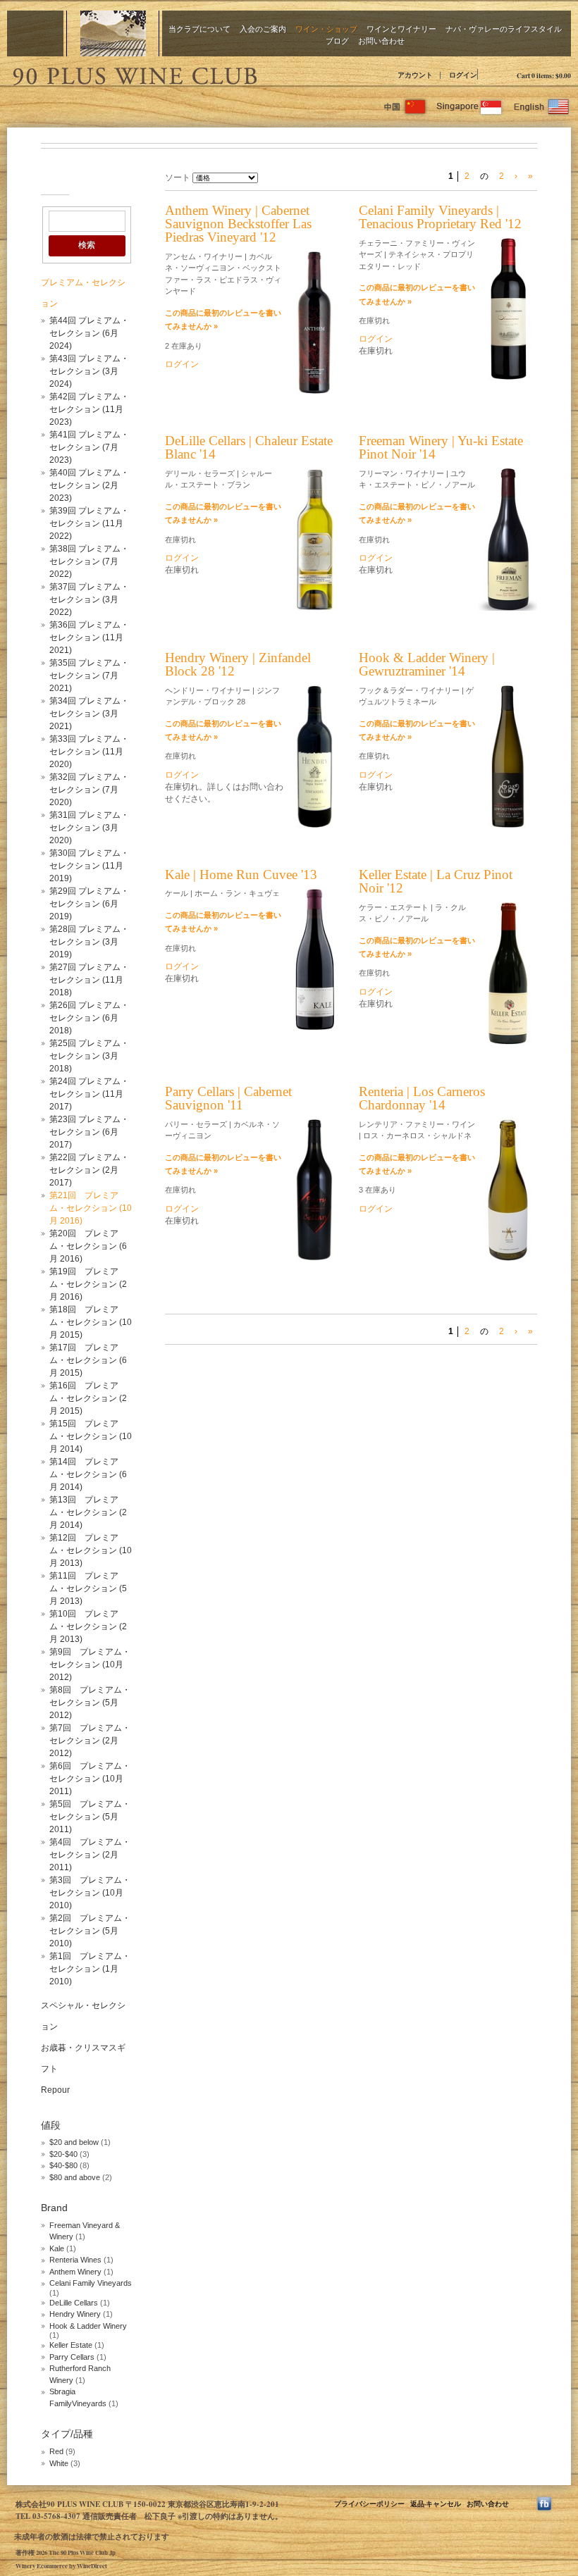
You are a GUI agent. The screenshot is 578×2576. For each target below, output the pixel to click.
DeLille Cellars (74, 2303)
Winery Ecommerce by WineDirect (61, 2566)
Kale (58, 2248)
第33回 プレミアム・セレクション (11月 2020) (89, 752)
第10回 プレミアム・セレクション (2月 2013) (88, 1626)
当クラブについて (199, 29)
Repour (55, 2090)
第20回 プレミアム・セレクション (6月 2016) (88, 1246)
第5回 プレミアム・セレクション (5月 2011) (90, 1817)
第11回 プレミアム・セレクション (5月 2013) (88, 1588)
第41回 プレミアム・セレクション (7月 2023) (89, 447)
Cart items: (544, 75)
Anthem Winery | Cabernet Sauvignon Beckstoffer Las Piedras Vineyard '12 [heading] (238, 224)
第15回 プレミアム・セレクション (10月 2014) (91, 1436)
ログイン (463, 75)
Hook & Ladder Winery (88, 2326)
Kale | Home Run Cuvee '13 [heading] (241, 875)
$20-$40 (63, 2154)
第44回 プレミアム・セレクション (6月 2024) (89, 333)
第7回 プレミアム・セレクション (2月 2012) (90, 1741)
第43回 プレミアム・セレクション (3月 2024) (89, 371)
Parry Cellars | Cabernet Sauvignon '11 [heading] (228, 1098)
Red (56, 2451)
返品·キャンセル (436, 2503)
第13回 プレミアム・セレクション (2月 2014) (88, 1512)
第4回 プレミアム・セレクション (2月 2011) (90, 1855)
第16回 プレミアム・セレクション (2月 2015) (88, 1398)
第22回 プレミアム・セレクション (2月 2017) (89, 1170)
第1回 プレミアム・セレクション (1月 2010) (90, 1969)
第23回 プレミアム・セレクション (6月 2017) (89, 1132)
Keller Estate (71, 2345)
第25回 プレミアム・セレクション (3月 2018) (89, 1056)
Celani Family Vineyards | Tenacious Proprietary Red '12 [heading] (440, 217)
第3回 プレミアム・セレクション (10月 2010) (90, 1893)
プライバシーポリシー (369, 2503)
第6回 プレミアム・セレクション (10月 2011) (90, 1779)
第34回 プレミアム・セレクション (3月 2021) (89, 714)
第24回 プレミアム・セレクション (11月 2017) (89, 1094)
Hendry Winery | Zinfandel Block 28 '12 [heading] (238, 664)
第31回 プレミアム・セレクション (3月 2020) (89, 828)
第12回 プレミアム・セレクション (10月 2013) (91, 1550)
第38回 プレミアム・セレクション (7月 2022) (89, 561)
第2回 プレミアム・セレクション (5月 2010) (90, 1931)
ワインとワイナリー (401, 29)
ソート (178, 178)
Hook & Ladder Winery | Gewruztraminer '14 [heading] (427, 664)
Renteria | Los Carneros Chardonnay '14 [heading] (422, 1098)
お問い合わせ (381, 41)
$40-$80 (63, 2165)
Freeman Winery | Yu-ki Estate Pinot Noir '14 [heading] (441, 447)
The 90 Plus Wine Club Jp (134, 74)
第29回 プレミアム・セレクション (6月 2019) (89, 904)
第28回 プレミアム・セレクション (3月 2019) (89, 942)
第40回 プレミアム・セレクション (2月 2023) (89, 485)
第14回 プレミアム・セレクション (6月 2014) (88, 1474)
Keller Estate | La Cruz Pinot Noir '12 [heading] (436, 881)
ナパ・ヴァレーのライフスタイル (504, 29)
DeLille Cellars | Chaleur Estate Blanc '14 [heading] (249, 447)
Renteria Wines (75, 2260)
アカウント (415, 75)
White (59, 2463)
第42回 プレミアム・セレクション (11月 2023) (89, 409)
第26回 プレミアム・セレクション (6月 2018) (89, 1018)
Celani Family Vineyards (91, 2283)
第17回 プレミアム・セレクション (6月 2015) (88, 1360)
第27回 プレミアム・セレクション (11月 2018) (89, 980)
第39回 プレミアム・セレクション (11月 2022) (89, 523)
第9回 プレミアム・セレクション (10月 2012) (90, 1665)
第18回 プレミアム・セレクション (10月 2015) (91, 1322)
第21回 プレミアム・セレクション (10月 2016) (91, 1208)
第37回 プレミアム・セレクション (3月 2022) (89, 599)
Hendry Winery (75, 2314)
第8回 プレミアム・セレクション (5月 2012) (90, 1703)
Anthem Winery (75, 2272)
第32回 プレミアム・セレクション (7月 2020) (89, 790)
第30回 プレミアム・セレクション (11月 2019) (89, 866)
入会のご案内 (263, 29)
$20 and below (74, 2142)
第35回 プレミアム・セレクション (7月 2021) (89, 676)
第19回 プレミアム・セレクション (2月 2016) (88, 1284)
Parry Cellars (72, 2357)
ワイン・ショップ (326, 29)
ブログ (337, 41)
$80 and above (75, 2177)
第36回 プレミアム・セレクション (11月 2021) (89, 637)
